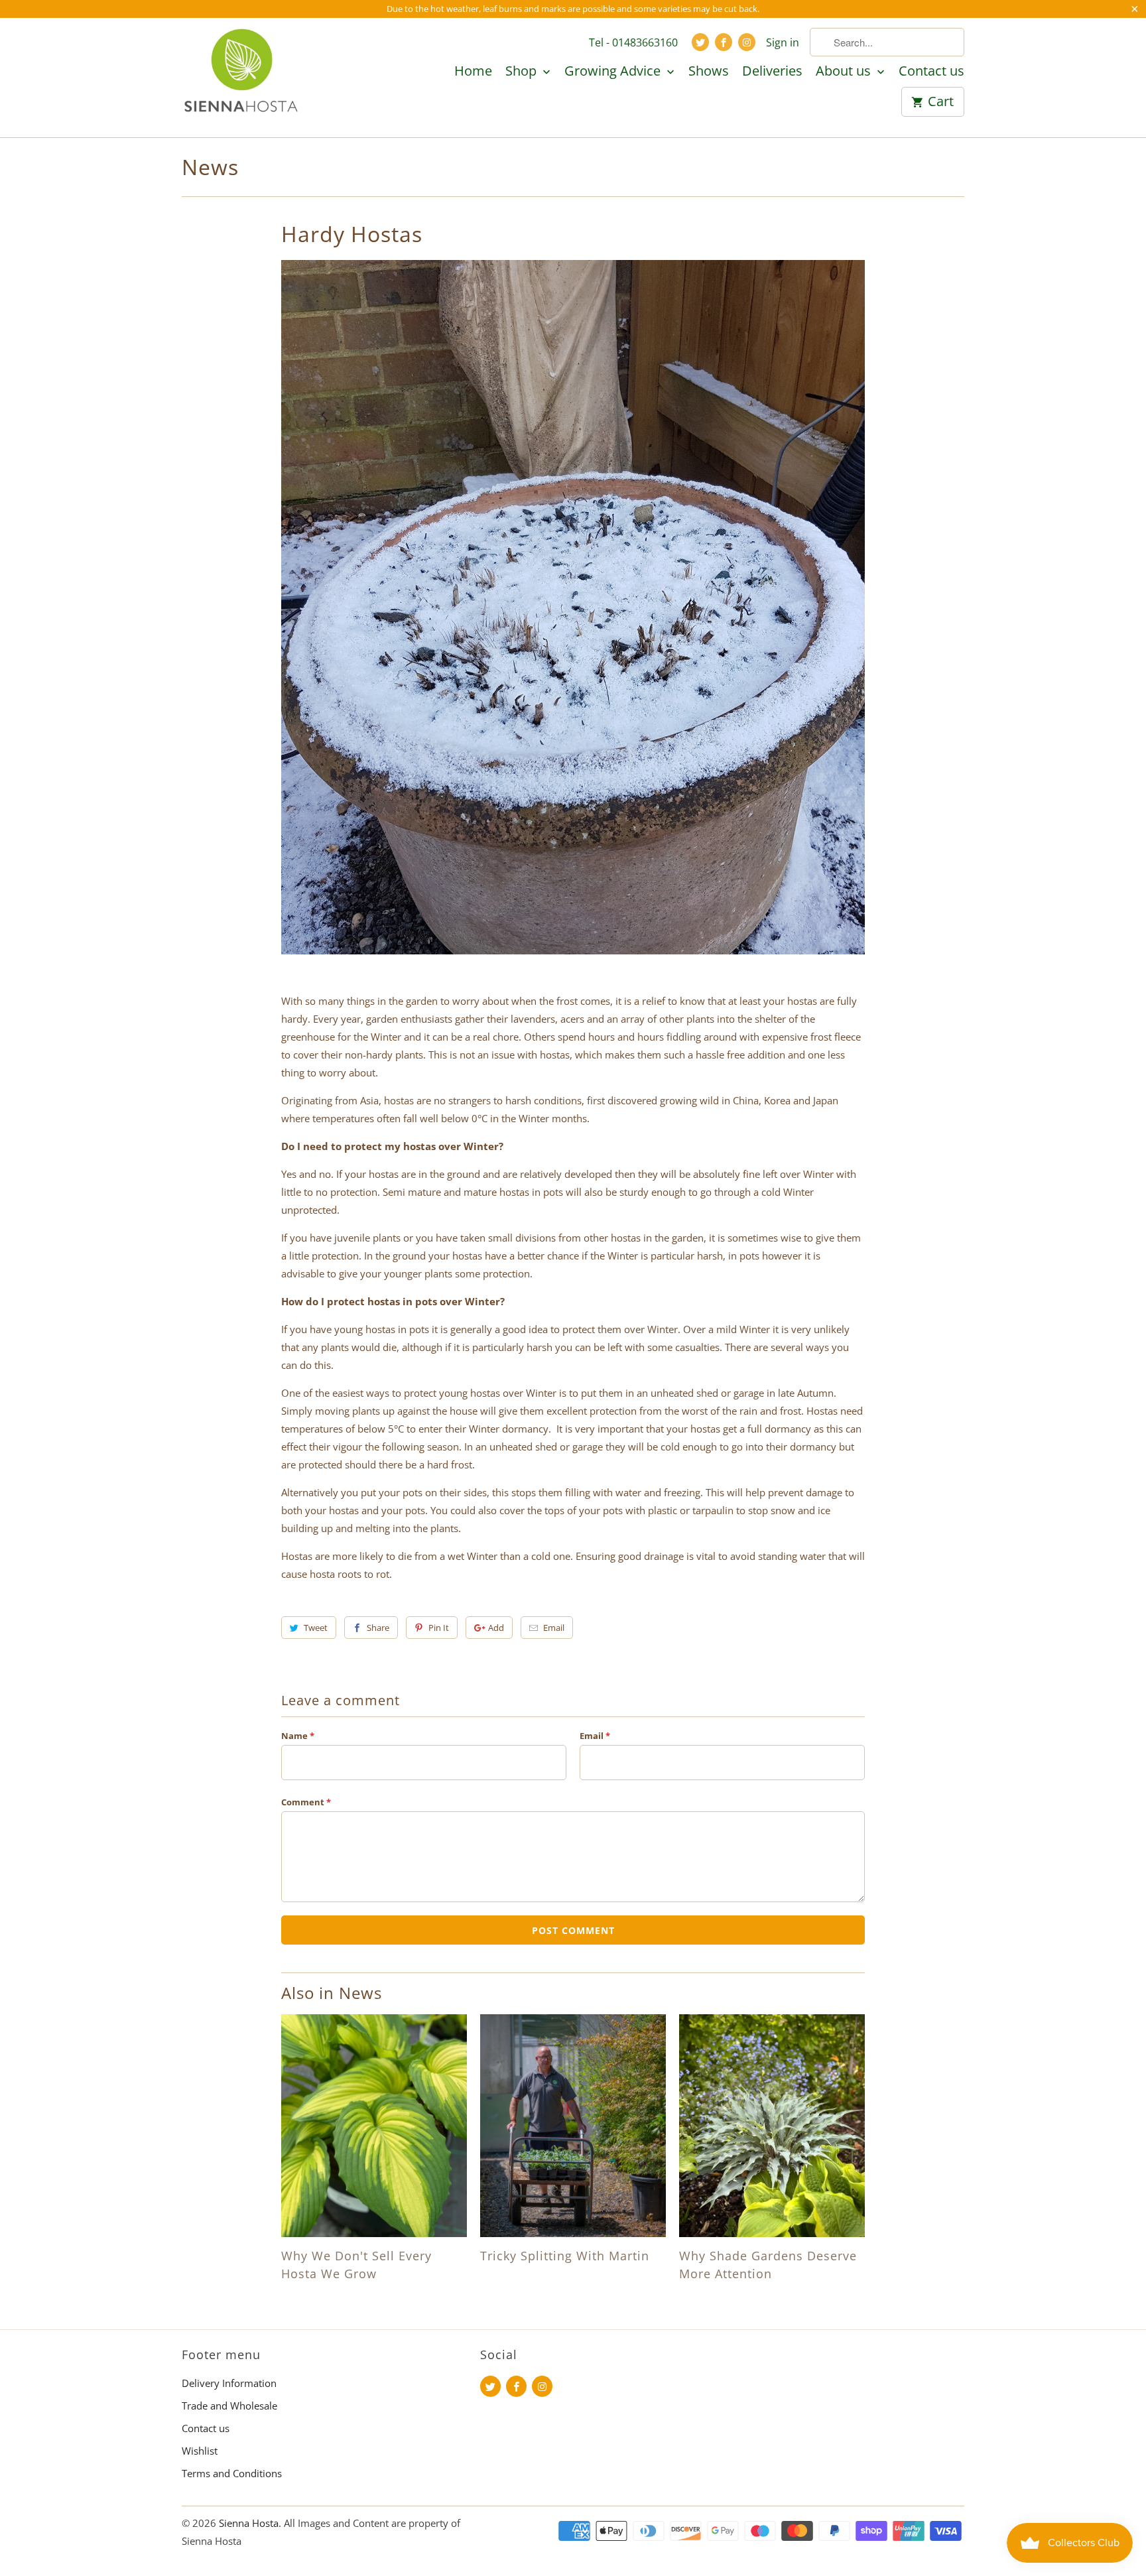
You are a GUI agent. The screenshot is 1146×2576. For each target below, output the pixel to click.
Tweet (316, 1628)
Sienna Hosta (249, 2523)
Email (554, 1628)
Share (378, 1628)
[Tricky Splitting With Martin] (573, 2126)
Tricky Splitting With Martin (565, 2256)
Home (473, 72)
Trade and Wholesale (229, 2406)
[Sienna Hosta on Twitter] (700, 42)
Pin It (439, 1628)
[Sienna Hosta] (241, 77)
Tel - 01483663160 (633, 42)
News (210, 167)
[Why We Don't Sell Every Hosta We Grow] (374, 2126)
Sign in (783, 42)
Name (298, 1736)
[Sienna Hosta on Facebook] (724, 42)
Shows (709, 72)
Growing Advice (614, 72)
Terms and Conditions (232, 2473)
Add (496, 1628)
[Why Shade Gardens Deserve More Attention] (772, 2126)
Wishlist (200, 2451)
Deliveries (772, 72)
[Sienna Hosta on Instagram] (747, 42)
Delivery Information (229, 2383)
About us (845, 72)
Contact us (931, 72)
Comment (306, 1802)
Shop (523, 72)
